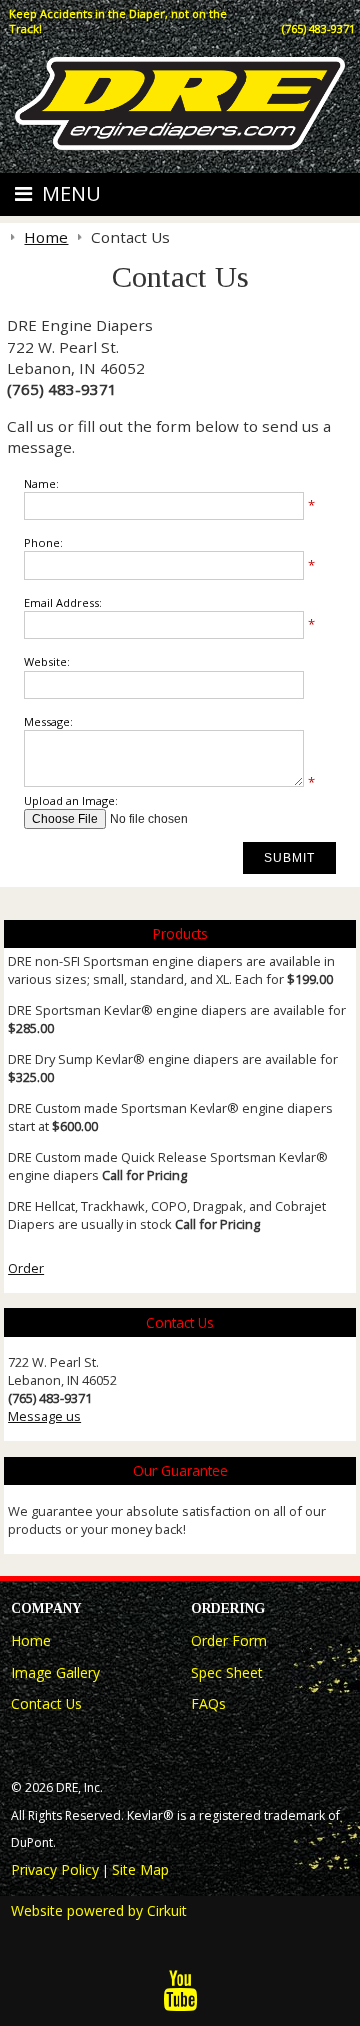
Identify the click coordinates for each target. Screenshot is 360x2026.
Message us (44, 1416)
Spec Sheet (227, 1672)
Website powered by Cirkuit (99, 1910)
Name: (41, 483)
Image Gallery (55, 1672)
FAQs (208, 1703)
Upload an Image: (71, 800)
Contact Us (46, 1703)
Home (31, 1640)
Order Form (229, 1640)
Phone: (43, 542)
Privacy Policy (55, 1869)
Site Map (140, 1869)
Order (26, 1268)
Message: (48, 721)
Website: (47, 661)
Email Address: (63, 602)
